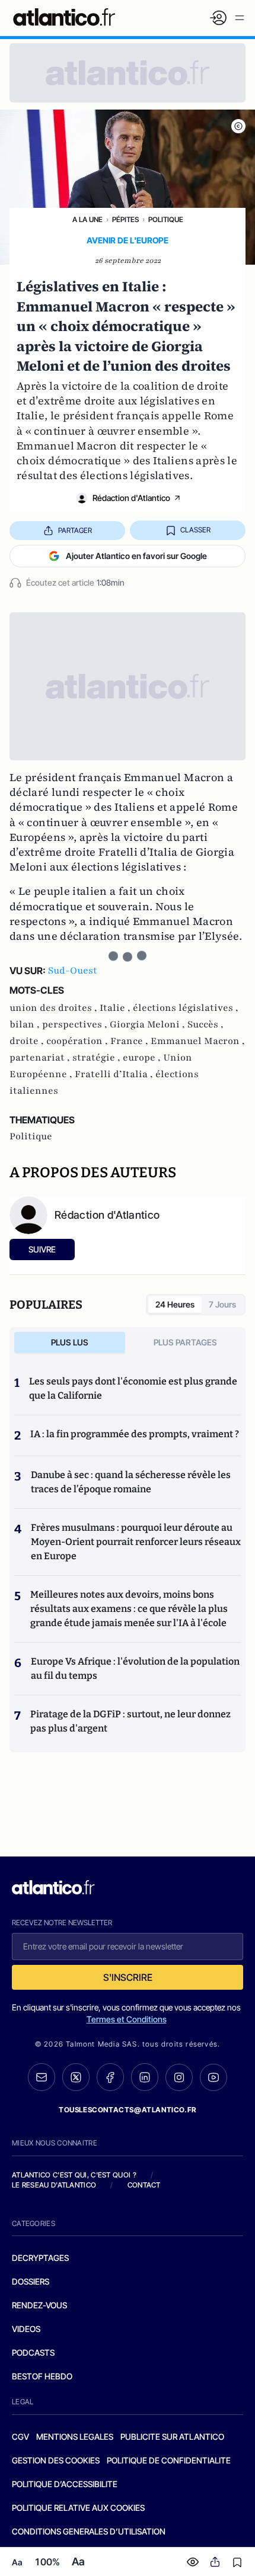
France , (130, 1041)
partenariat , (41, 1058)
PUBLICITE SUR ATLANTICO (172, 2437)
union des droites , (55, 1008)
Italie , (116, 1008)
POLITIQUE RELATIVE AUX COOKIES (78, 2508)
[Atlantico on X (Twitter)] (76, 2077)
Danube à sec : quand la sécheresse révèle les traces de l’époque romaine (131, 1482)
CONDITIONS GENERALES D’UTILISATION (89, 2531)
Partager (75, 530)
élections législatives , (186, 1008)
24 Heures (175, 1304)
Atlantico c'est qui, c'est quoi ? (74, 2175)
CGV (20, 2437)
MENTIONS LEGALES (75, 2437)
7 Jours (222, 1304)
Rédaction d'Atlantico (131, 498)
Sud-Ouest (73, 971)
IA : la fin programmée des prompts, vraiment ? (135, 1434)
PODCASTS (33, 2352)
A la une (87, 219)
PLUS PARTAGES (185, 1342)
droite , (28, 1041)
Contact (144, 2185)
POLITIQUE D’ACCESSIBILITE (65, 2484)
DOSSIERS (31, 2281)
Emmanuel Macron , (198, 1041)
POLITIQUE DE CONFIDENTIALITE (169, 2460)
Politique (166, 219)
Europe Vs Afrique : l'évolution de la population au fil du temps (135, 1668)
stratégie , (98, 1058)
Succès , (205, 1024)
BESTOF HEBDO (42, 2376)
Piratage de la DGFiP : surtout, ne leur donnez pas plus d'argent (130, 1721)
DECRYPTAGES (40, 2258)
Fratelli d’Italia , (115, 1074)
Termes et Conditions (127, 2019)
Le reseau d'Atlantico (54, 2185)
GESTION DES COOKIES (56, 2460)
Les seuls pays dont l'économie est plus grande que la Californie (133, 1388)
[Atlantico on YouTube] (213, 2077)
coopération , (78, 1041)
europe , (143, 1058)
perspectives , (76, 1024)
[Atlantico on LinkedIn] (145, 2077)
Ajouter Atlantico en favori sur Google (136, 556)
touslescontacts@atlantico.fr (128, 2110)
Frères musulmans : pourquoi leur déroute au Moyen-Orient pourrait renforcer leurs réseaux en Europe (136, 1542)
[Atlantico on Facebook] (110, 2077)
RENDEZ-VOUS (39, 2305)
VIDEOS (26, 2329)
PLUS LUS (70, 1342)
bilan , (26, 1024)
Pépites (125, 219)
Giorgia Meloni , (149, 1024)
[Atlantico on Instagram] (179, 2077)
